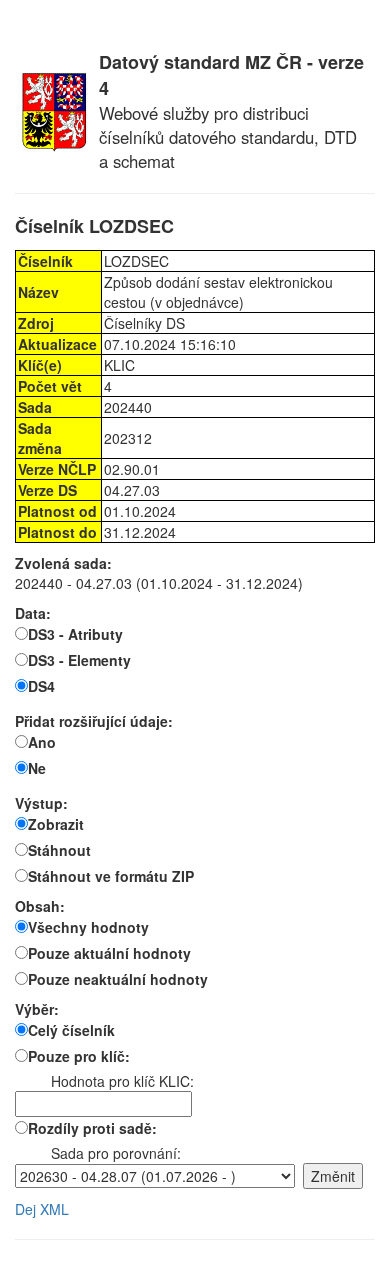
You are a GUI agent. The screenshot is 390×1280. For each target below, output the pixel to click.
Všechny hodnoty (88, 927)
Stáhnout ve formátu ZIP (111, 876)
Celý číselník (71, 1030)
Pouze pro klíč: (79, 1056)
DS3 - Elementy (79, 660)
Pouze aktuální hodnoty (109, 953)
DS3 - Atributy (75, 634)
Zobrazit (56, 824)
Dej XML (42, 1209)
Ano (42, 742)
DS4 (41, 686)
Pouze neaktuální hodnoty (118, 979)
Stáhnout (59, 850)
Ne (37, 768)
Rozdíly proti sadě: (92, 1128)
